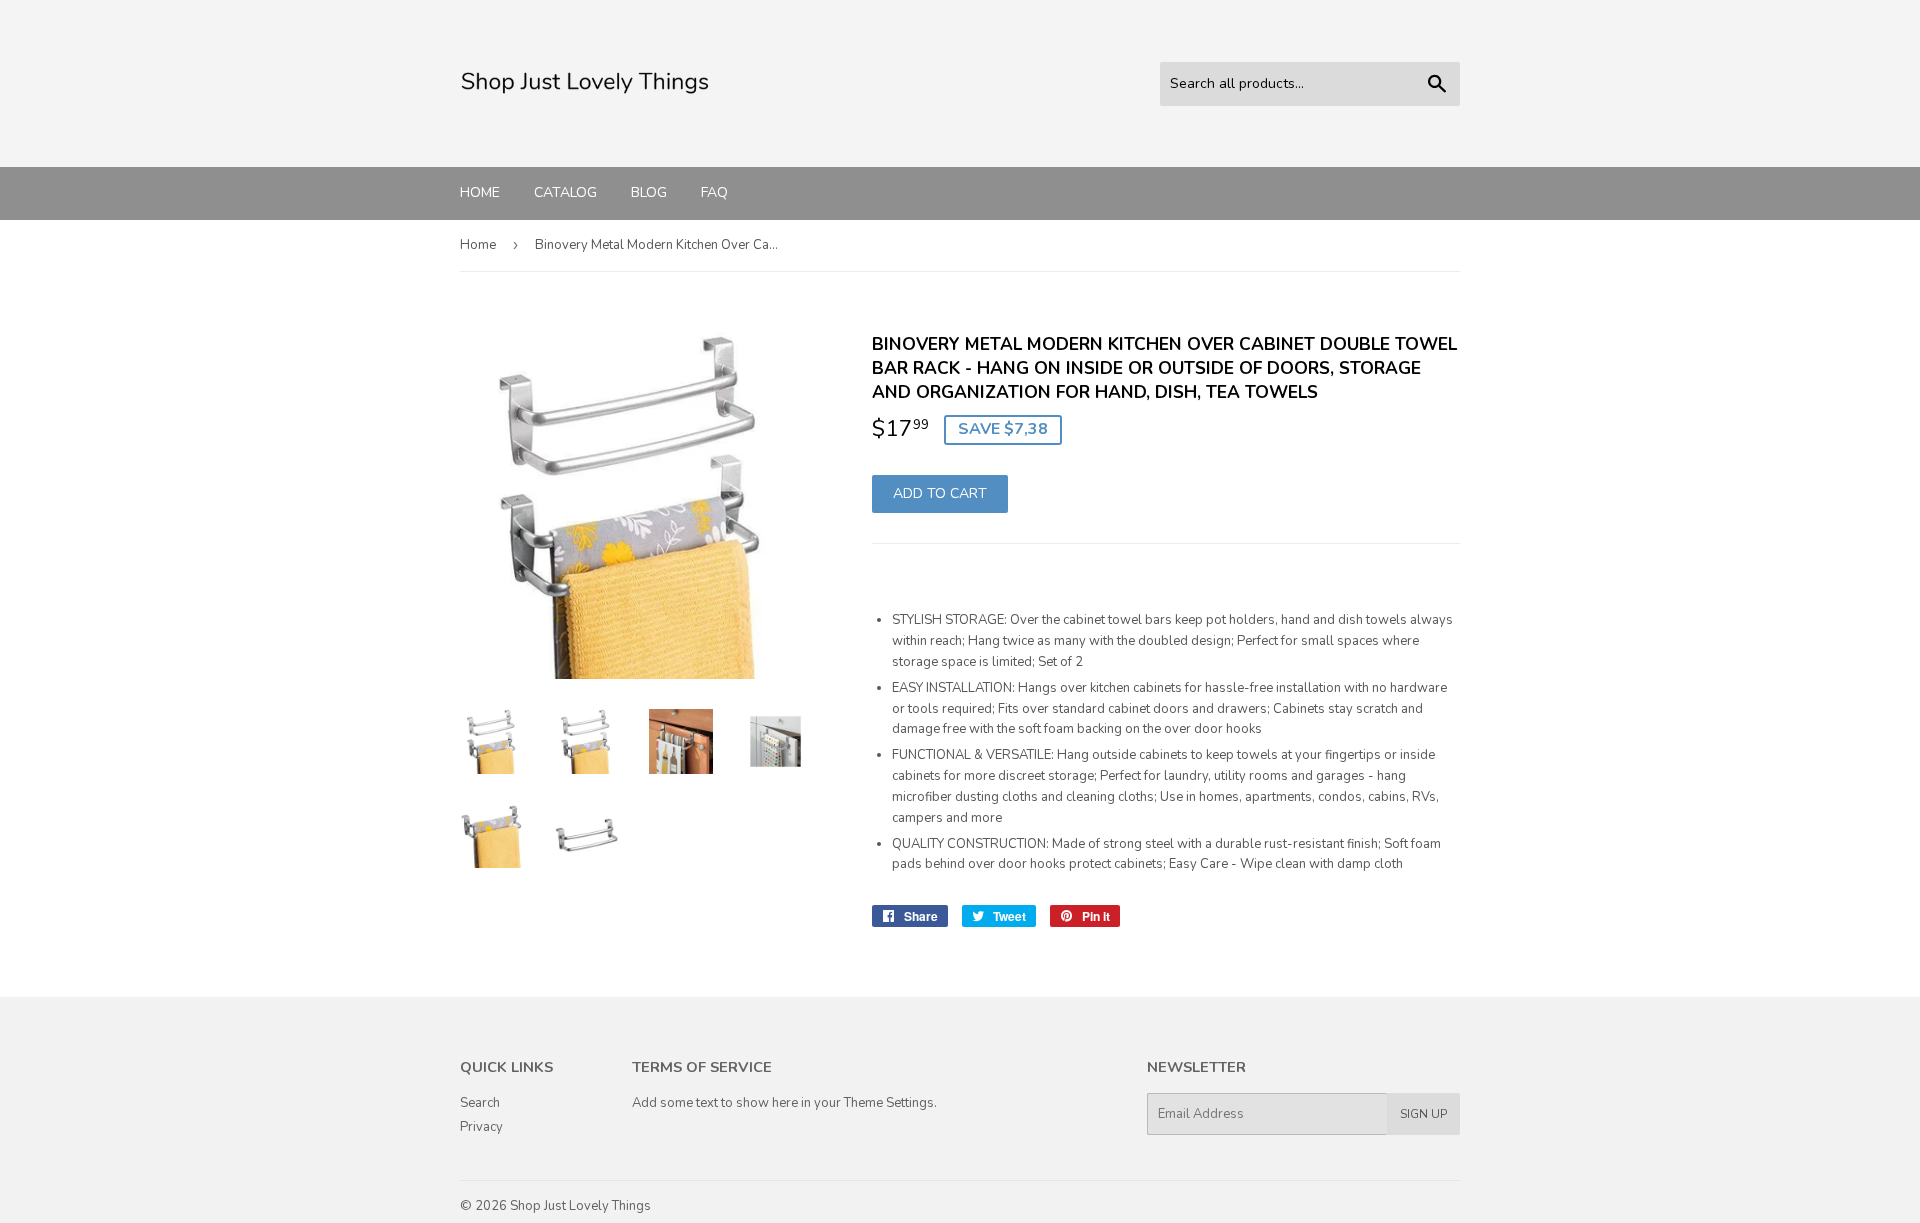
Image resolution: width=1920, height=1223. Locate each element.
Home (480, 192)
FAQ (714, 192)
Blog (649, 192)
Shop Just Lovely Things (580, 1206)
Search (480, 1103)
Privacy (481, 1127)
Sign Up (1423, 1114)
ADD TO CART (940, 493)
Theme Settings (889, 1103)
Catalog (565, 192)
